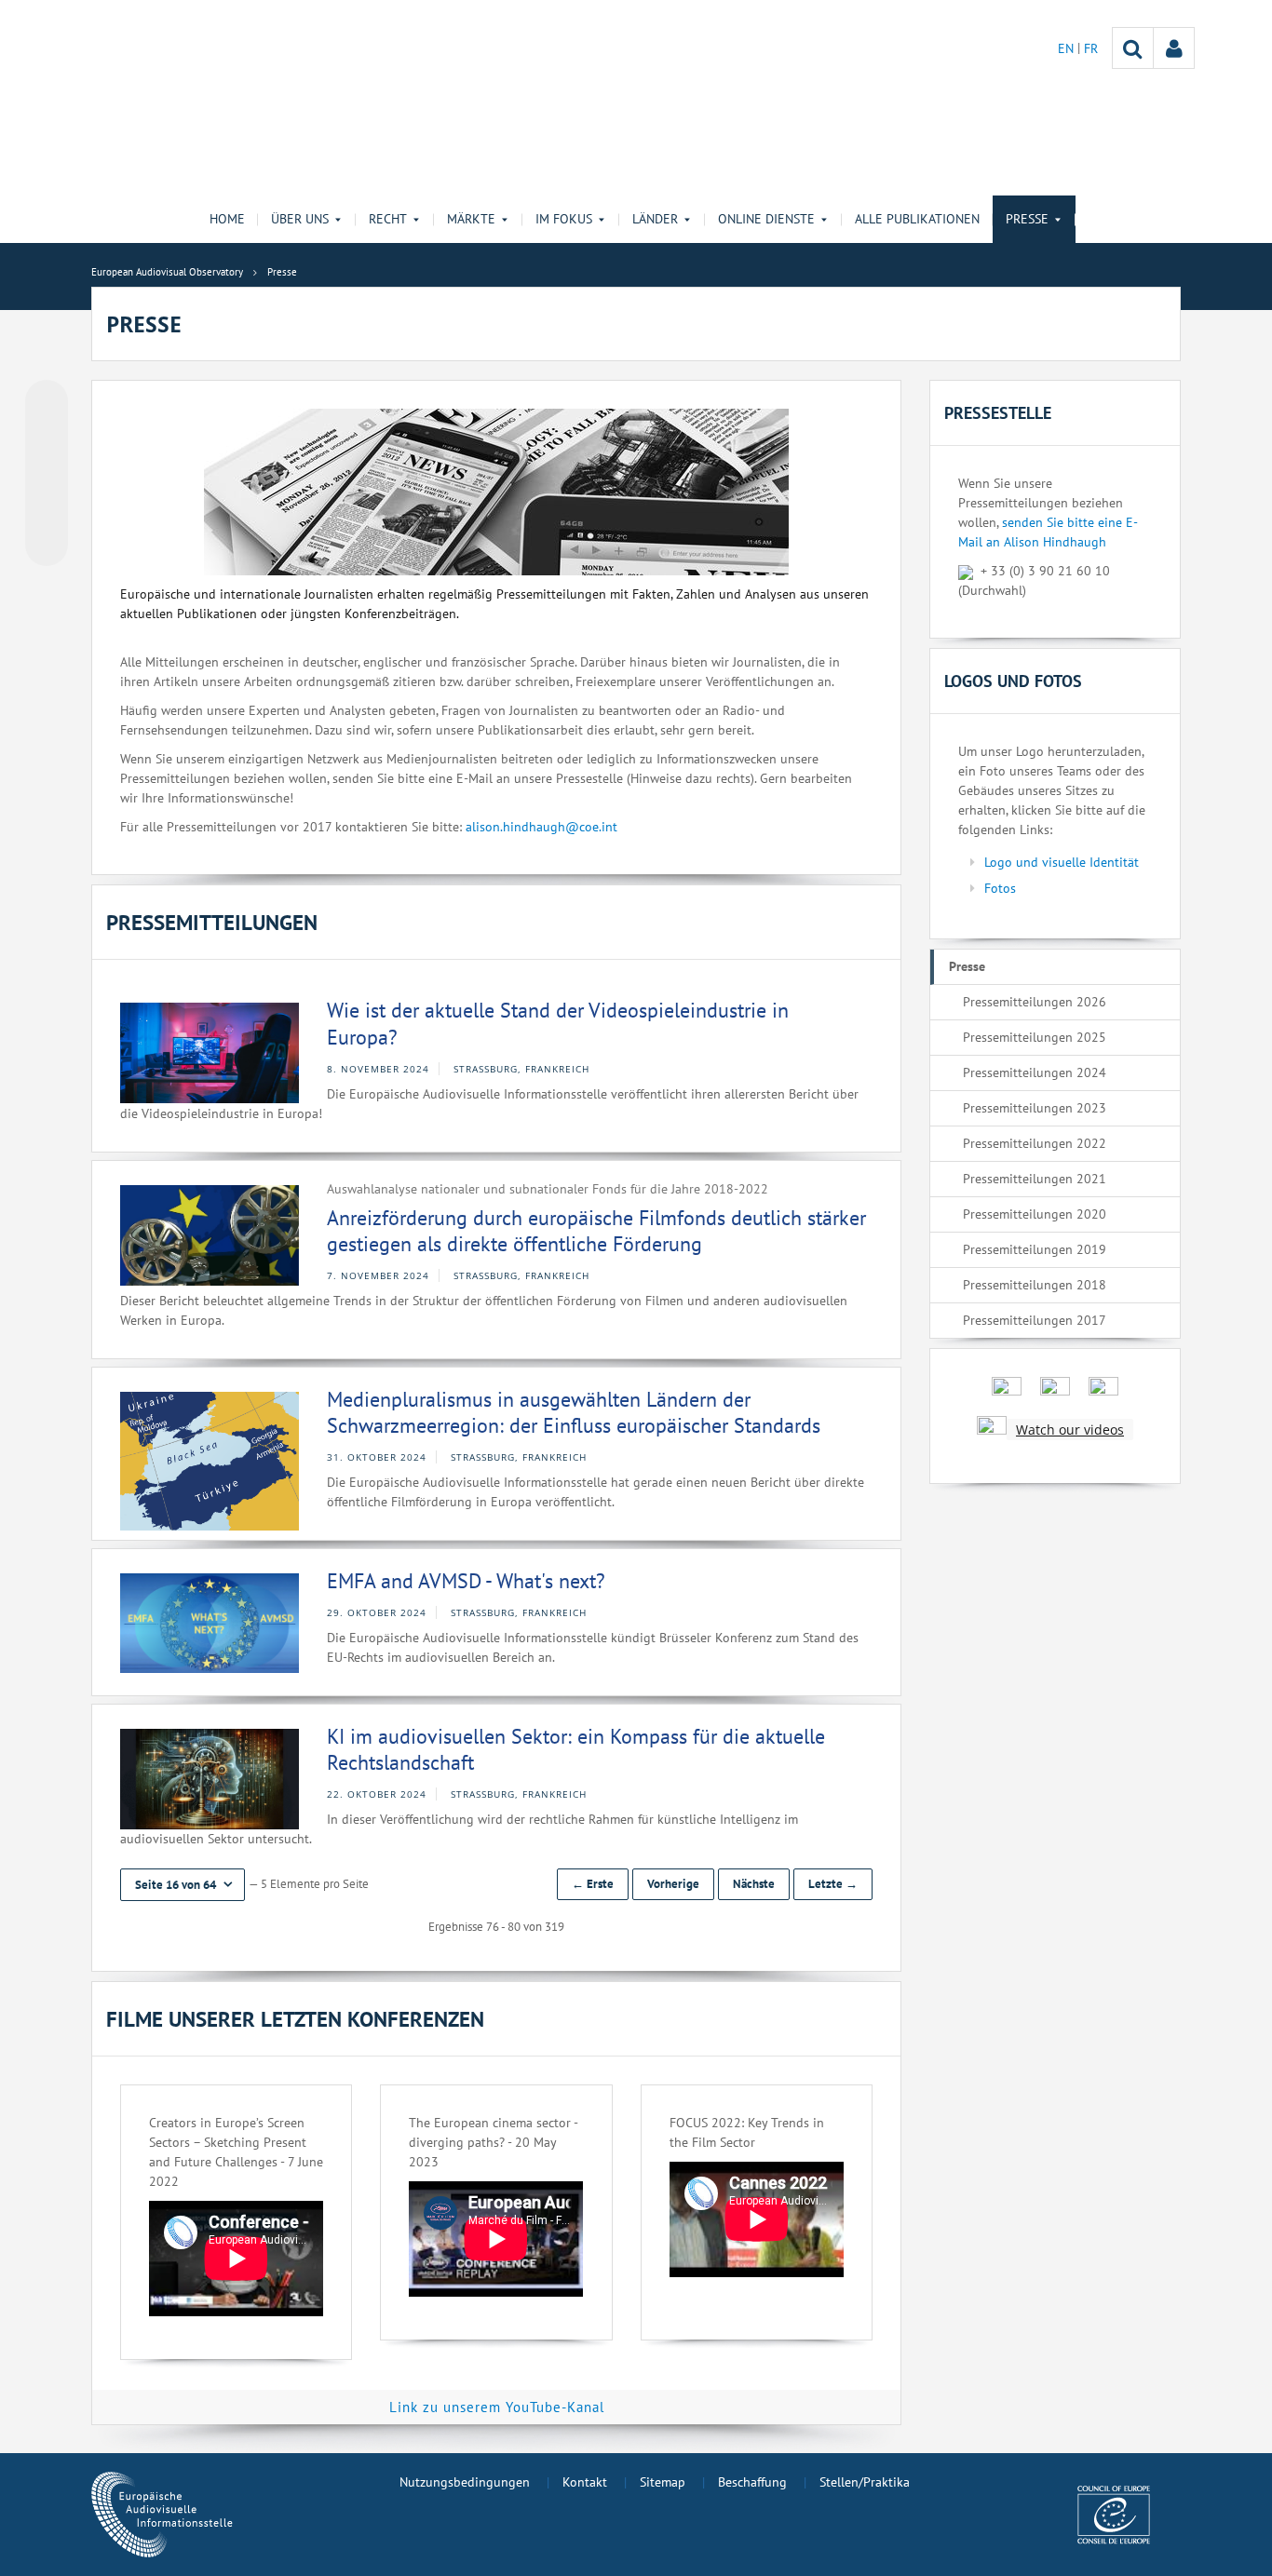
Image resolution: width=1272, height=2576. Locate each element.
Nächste (754, 1884)
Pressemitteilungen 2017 (1035, 1320)
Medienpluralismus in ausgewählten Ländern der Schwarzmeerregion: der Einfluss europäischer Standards (574, 1413)
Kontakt (585, 2482)
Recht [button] (388, 219)
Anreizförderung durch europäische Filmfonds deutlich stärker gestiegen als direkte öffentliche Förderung (596, 1231)
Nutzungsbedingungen (465, 2482)
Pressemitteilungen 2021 (1035, 1179)
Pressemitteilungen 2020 (1035, 1214)
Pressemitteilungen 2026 (1035, 1002)
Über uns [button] (300, 219)
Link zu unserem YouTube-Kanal (497, 2407)
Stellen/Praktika (865, 2482)
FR (1091, 48)
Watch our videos (1070, 1430)
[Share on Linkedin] (47, 509)
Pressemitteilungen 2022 (1035, 1143)
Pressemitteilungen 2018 (1035, 1285)
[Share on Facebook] (47, 474)
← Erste (593, 1884)
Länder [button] (655, 219)
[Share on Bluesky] (47, 403)
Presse (967, 966)
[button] (183, 1885)
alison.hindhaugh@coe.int (541, 827)
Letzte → (833, 1884)
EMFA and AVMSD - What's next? (466, 1581)
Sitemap (663, 2482)
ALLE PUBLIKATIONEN (917, 219)
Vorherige (673, 1884)
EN (1068, 48)
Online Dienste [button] (766, 219)
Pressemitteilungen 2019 (1035, 1249)
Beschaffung (752, 2482)
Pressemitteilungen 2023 (1035, 1108)
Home (227, 219)
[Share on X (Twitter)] (47, 438)
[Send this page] (47, 545)
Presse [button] (1027, 219)
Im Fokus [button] (564, 219)
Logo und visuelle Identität (1062, 862)
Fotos (1000, 888)
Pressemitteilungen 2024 (1035, 1072)
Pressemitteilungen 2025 (1035, 1037)
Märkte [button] (471, 219)
